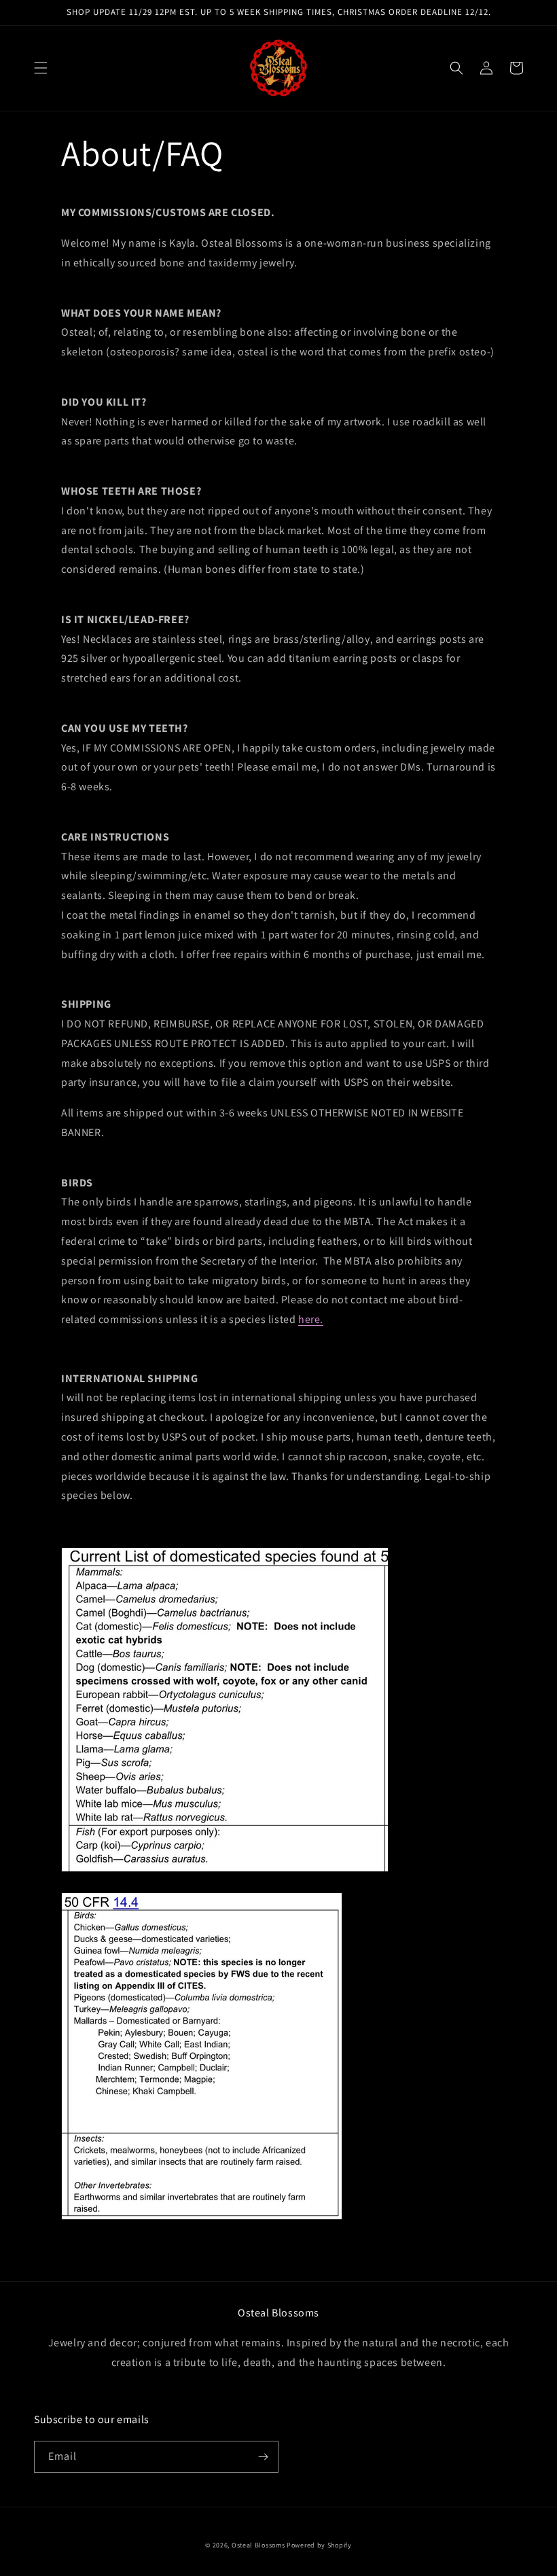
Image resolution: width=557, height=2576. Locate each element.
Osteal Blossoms (258, 2545)
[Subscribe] (263, 2457)
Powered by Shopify (319, 2545)
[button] (41, 68)
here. (311, 1319)
